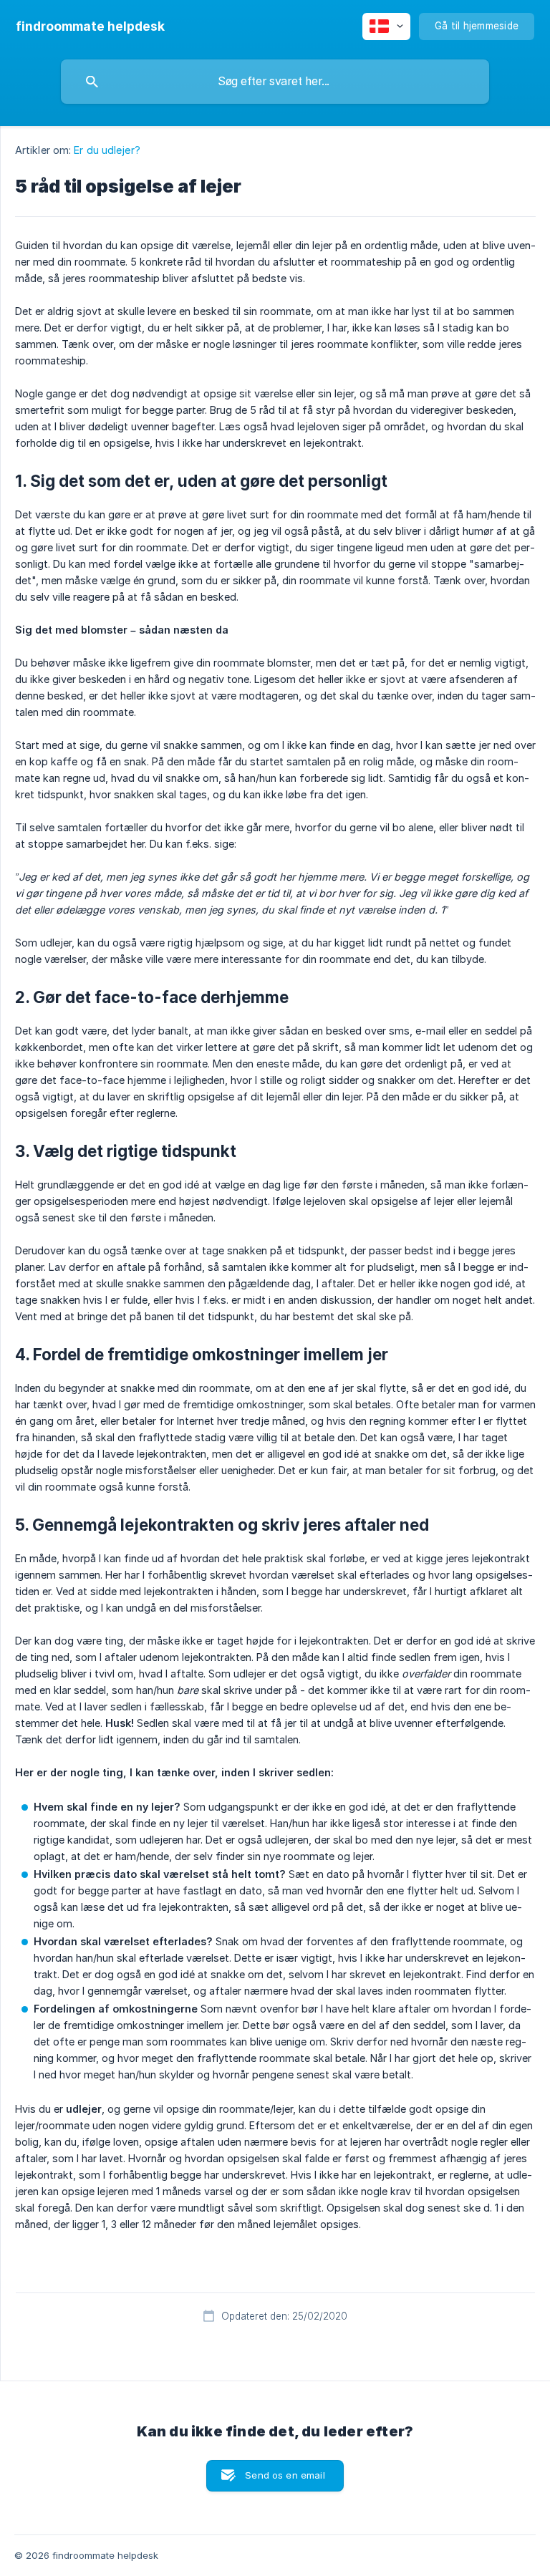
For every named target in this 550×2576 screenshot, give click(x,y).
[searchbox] (275, 82)
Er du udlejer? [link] (107, 150)
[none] (90, 26)
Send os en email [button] (285, 2475)
